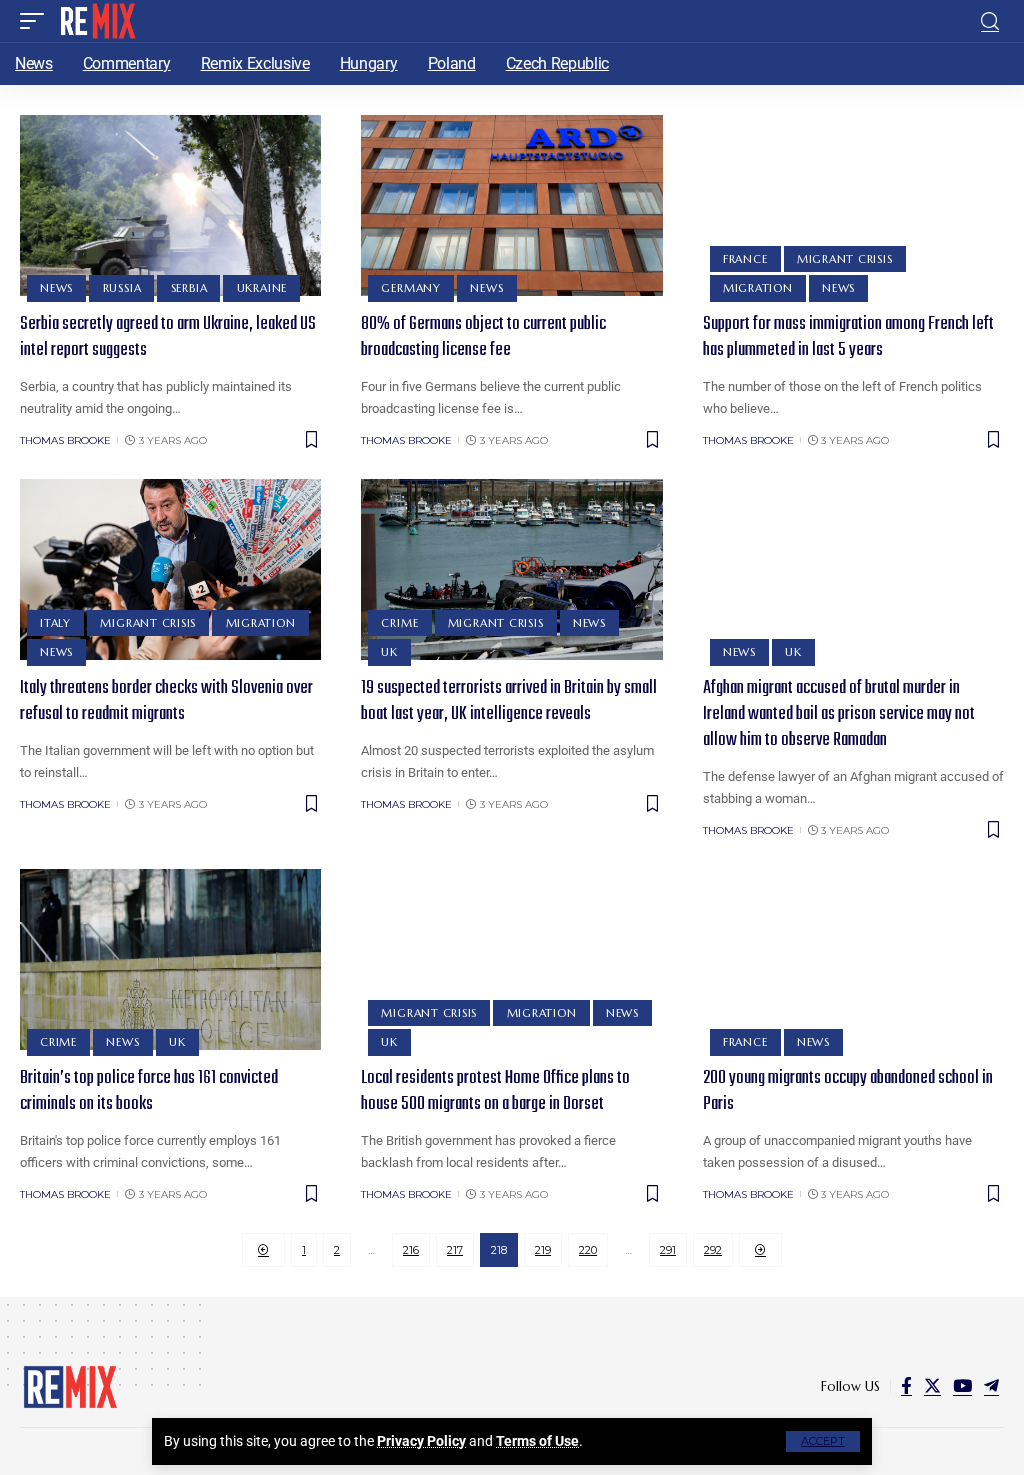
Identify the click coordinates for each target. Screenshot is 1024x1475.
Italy (55, 623)
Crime (399, 623)
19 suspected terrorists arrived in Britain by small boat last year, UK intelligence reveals (509, 701)
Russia (122, 288)
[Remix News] (96, 21)
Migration (758, 288)
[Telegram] (991, 1386)
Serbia (189, 288)
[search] (990, 21)
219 (543, 1250)
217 (455, 1250)
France (745, 259)
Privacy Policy (421, 1441)
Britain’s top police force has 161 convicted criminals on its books (149, 1091)
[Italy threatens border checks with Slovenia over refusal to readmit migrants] (170, 569)
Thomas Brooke (65, 440)
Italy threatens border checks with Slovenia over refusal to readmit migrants (166, 701)
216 (411, 1250)
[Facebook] (906, 1386)
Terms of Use (537, 1441)
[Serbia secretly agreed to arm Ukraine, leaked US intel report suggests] (170, 205)
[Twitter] (932, 1386)
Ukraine (262, 288)
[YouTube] (962, 1386)
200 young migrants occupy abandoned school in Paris (848, 1091)
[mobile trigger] (37, 21)
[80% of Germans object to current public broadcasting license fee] (511, 205)
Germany (410, 288)
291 (668, 1250)
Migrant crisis (845, 259)
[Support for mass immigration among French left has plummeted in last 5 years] (853, 205)
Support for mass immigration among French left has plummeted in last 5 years (848, 337)
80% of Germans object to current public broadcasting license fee (483, 337)
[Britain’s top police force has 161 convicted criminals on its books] (170, 959)
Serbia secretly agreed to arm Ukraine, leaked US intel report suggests (168, 337)
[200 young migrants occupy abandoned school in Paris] (853, 959)
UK (389, 652)
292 (713, 1250)
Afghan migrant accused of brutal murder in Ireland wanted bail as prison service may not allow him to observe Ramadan (839, 714)
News (56, 288)
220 (588, 1250)
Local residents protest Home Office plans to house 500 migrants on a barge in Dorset (495, 1091)
